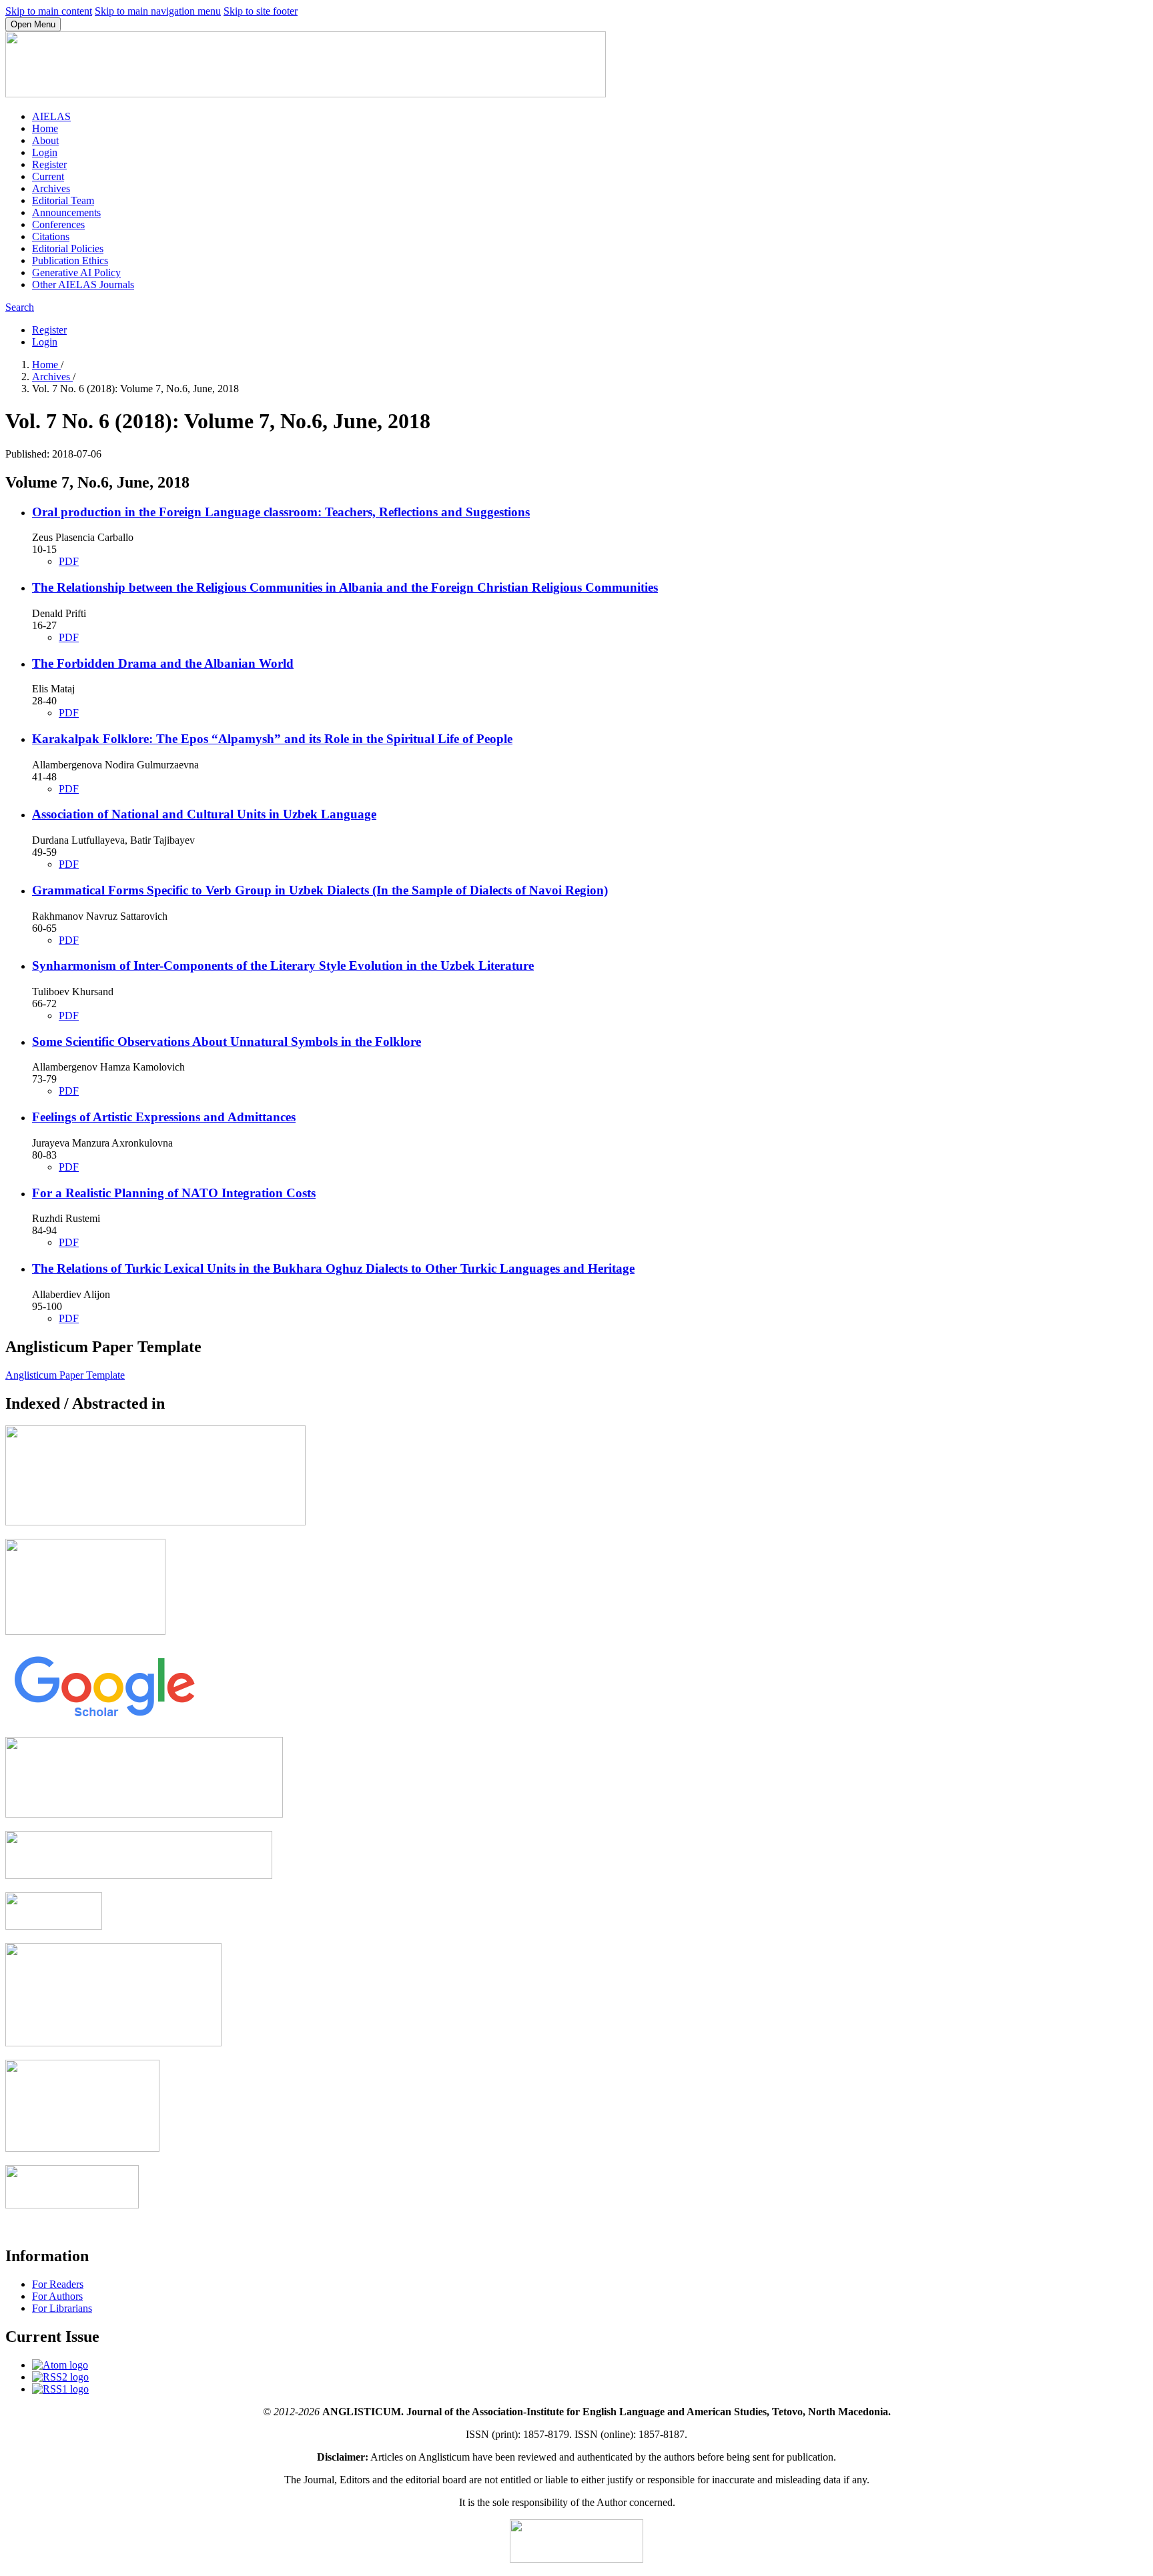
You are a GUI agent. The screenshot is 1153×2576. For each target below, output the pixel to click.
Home (45, 128)
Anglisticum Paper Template (65, 1375)
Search (20, 307)
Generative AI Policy (76, 272)
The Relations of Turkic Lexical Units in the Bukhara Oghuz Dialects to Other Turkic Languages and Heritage (333, 1268)
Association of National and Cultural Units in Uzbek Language (204, 814)
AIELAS (51, 116)
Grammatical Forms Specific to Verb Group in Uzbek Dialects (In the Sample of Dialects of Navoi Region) (320, 890)
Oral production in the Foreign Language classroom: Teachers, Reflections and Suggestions (281, 512)
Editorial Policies (68, 248)
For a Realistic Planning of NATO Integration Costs (174, 1193)
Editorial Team (63, 200)
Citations (51, 236)
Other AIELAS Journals (83, 284)
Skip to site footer (261, 11)
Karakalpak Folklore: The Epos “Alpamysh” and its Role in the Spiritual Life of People (272, 739)
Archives (51, 188)
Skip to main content (49, 11)
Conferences (58, 224)
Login (45, 152)
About (45, 140)
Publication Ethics (70, 260)
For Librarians (62, 2308)
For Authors (57, 2296)
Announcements (66, 212)
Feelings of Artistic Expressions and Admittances (164, 1117)
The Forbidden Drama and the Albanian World (163, 663)
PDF (69, 561)
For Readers (58, 2284)
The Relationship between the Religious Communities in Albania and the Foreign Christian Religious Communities (345, 587)
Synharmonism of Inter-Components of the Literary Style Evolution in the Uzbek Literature (283, 965)
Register (49, 164)
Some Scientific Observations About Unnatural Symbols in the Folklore (227, 1042)
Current (48, 176)
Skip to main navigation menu (158, 11)
